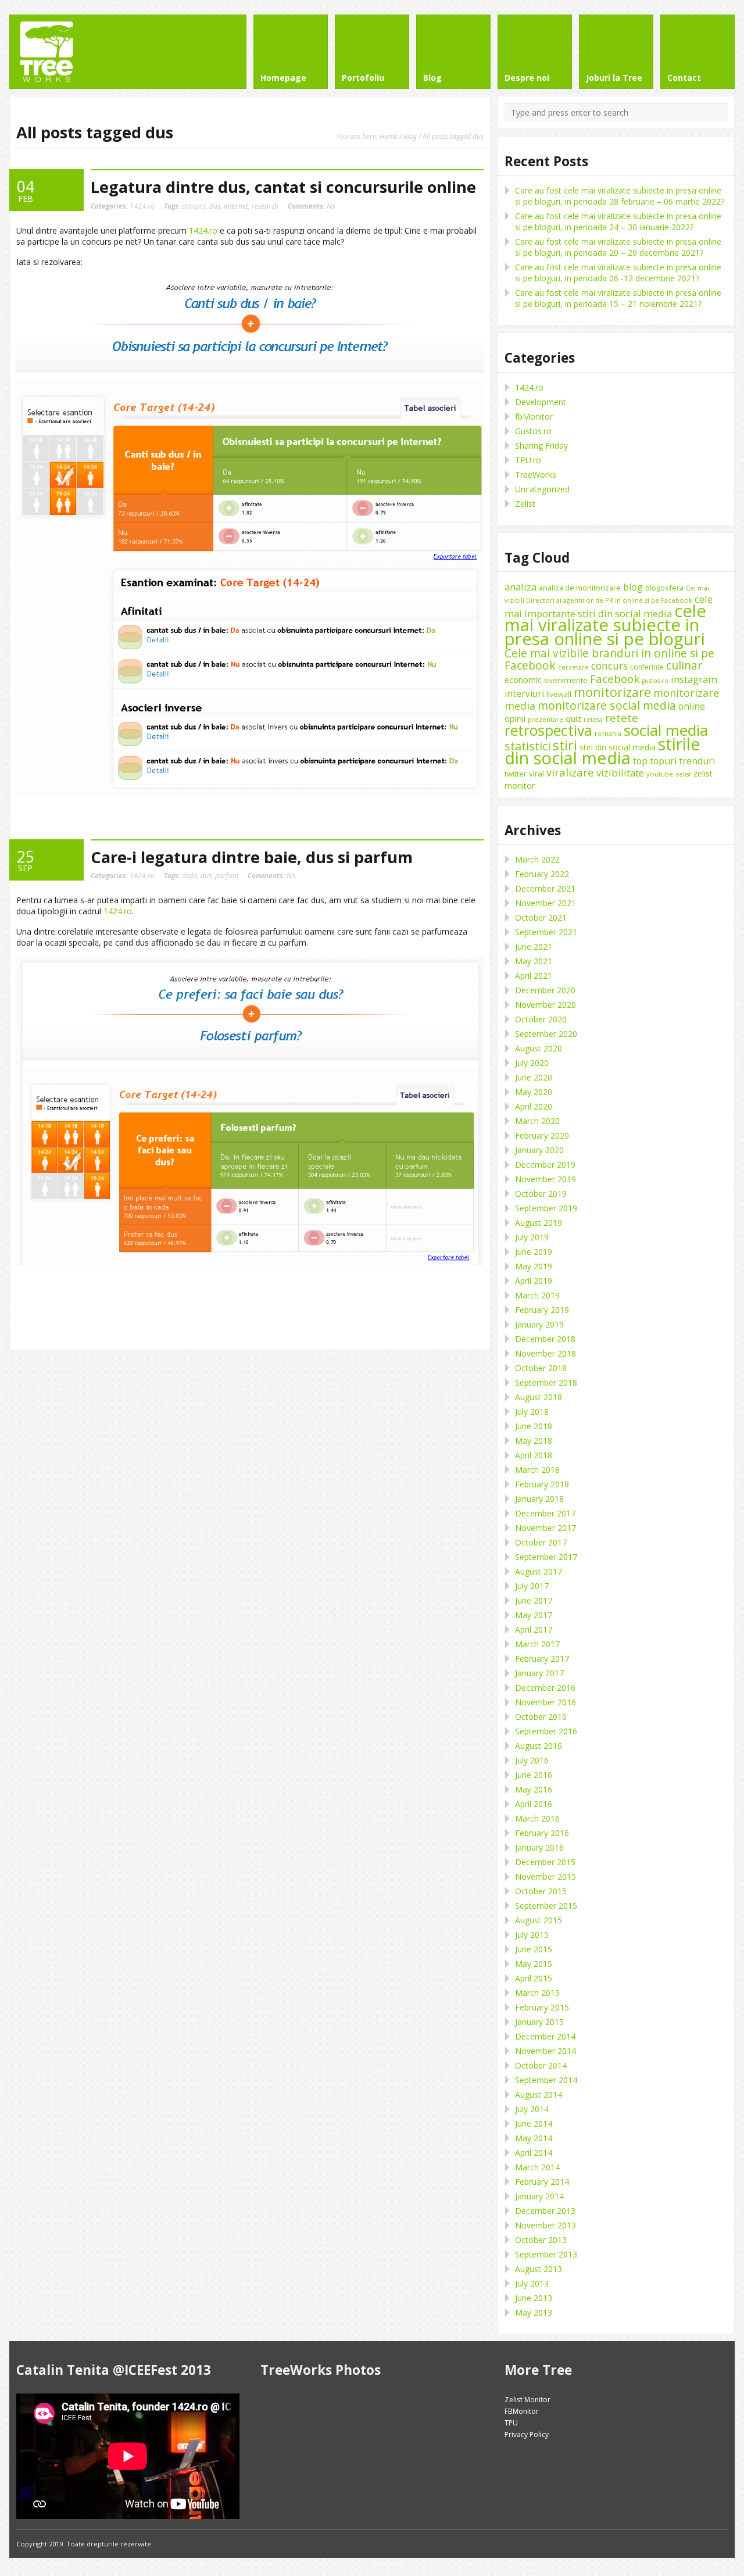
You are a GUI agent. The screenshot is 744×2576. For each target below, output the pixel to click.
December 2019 (545, 1164)
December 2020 (545, 990)
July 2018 (532, 1412)
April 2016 (534, 1804)
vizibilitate (620, 773)
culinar (684, 665)
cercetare (573, 667)
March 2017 (537, 1644)
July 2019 (532, 1237)
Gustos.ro (533, 431)
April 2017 (534, 1629)
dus (215, 206)
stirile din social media (602, 751)
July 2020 (532, 1063)
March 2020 (537, 1121)
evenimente (566, 680)
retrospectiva (548, 730)
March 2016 (537, 1818)
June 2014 (534, 2124)
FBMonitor (522, 2411)
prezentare (546, 719)
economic (523, 679)
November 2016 (546, 1702)
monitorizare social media (607, 705)
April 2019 (534, 1281)
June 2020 (534, 1077)
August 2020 (539, 1048)
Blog (410, 136)
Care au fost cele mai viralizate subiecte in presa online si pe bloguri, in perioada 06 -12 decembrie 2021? (618, 273)
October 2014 (541, 2065)
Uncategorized (542, 489)
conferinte (647, 667)
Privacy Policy (527, 2434)
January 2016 (539, 1847)
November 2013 (546, 2225)
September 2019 (546, 1208)
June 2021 (534, 947)
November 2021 (546, 903)
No (312, 206)
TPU (511, 2423)
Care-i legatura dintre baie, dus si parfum (252, 857)
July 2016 (532, 1760)
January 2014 (539, 2196)
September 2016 (546, 1731)
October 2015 (541, 1891)
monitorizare (612, 692)
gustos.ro (655, 681)
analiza (521, 587)
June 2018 (534, 1426)
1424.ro (142, 206)
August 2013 (539, 2269)
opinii (515, 718)
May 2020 (534, 1092)
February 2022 (542, 874)
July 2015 (532, 1935)
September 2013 (546, 2254)
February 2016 (542, 1833)
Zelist (525, 504)
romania (608, 733)
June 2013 (534, 2298)
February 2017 (542, 1659)
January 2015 (539, 2022)
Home (389, 136)
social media (666, 730)
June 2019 (534, 1252)
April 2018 (534, 1455)
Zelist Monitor (527, 2400)
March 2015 (537, 1993)
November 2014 (546, 2051)
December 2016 (545, 1688)
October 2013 (541, 2240)
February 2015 (542, 2007)
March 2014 (537, 2167)
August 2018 (539, 1397)
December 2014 (545, 2036)
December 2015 (545, 1862)
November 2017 (546, 1528)
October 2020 (541, 1019)
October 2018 (541, 1368)
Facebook (615, 679)
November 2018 (546, 1353)
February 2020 (542, 1135)
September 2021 (546, 932)
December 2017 (545, 1513)
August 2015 (539, 1920)
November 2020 (546, 1005)
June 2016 (534, 1775)
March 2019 (537, 1295)
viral (536, 774)
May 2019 (534, 1266)
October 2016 (541, 1717)
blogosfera (664, 588)
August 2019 (539, 1223)
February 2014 (542, 2182)
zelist (683, 774)
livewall (559, 694)
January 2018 (539, 1499)
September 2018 (546, 1382)
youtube (660, 774)
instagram (694, 679)
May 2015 (534, 1964)
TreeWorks (536, 475)
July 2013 (532, 2283)
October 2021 (541, 917)
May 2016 (534, 1789)
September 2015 (546, 1906)
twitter (516, 774)
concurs (194, 206)
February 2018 (542, 1484)
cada (189, 875)
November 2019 (546, 1179)
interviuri (524, 693)
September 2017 (546, 1557)
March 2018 (537, 1470)
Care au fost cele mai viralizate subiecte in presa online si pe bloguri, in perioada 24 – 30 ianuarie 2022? (618, 221)
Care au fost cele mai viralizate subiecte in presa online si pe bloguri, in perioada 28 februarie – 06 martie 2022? (620, 196)
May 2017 (534, 1615)
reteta (593, 719)
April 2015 (534, 1978)
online (692, 706)
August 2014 (539, 2094)
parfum (227, 875)
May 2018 (534, 1441)
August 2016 (539, 1746)
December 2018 (545, 1339)
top (640, 761)
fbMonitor (534, 416)
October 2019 (541, 1194)
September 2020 (546, 1034)
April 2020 (534, 1106)
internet (236, 206)
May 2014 (534, 2138)
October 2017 (541, 1542)
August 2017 (539, 1571)
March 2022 (537, 859)
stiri (565, 745)
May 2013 (534, 2312)
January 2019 (539, 1324)
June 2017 (534, 1600)
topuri (663, 761)
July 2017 (532, 1586)
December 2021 (545, 888)
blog (633, 587)
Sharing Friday (541, 446)
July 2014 (532, 2109)
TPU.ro (528, 460)
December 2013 (545, 2211)
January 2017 (539, 1673)
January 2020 (539, 1150)
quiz (573, 719)
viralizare (570, 772)
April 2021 (534, 976)
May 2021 (534, 961)
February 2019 (542, 1310)
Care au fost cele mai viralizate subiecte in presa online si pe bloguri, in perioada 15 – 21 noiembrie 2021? (618, 298)
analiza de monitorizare (580, 588)
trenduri (697, 761)
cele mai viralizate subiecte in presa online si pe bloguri (605, 625)
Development (541, 402)
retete (622, 718)
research (265, 206)
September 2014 (546, 2080)
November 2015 (546, 1876)
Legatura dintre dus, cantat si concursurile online (283, 187)
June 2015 (534, 1949)
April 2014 (534, 2153)
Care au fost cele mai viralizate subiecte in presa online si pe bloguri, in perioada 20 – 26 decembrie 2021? (618, 247)
